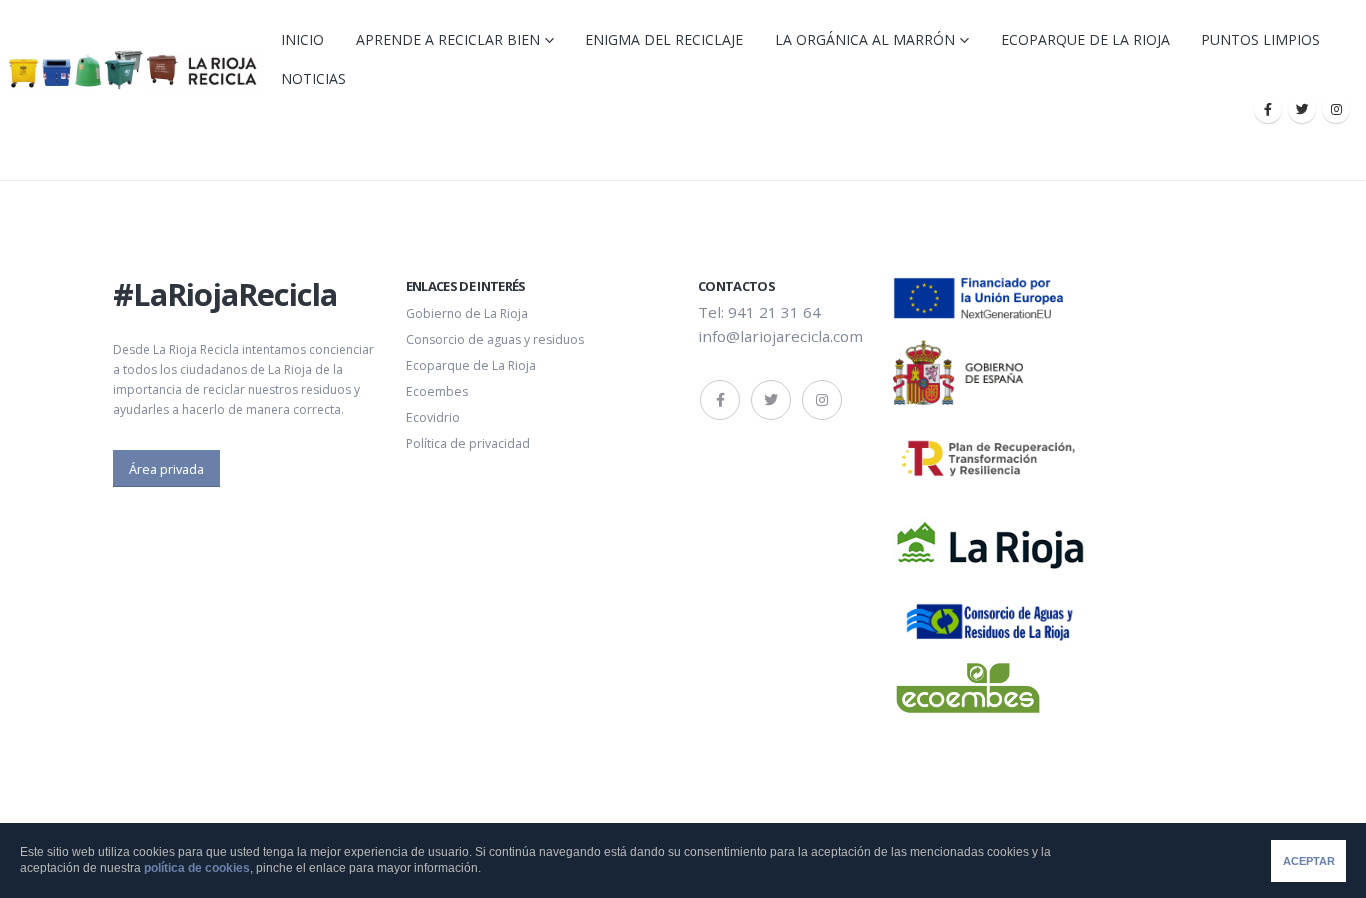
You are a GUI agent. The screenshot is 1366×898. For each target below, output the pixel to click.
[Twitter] (1302, 109)
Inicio (302, 39)
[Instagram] (1336, 109)
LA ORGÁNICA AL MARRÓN (865, 39)
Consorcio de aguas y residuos (495, 339)
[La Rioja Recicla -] (132, 70)
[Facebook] (1268, 109)
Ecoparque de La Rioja (1085, 39)
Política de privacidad (468, 443)
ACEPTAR (1309, 861)
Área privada (166, 469)
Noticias (313, 78)
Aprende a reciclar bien (448, 39)
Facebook (720, 400)
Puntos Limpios (1260, 39)
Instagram (822, 400)
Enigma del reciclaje (664, 39)
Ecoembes (437, 391)
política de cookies (197, 868)
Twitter (771, 400)
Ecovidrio (433, 417)
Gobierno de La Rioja (467, 313)
